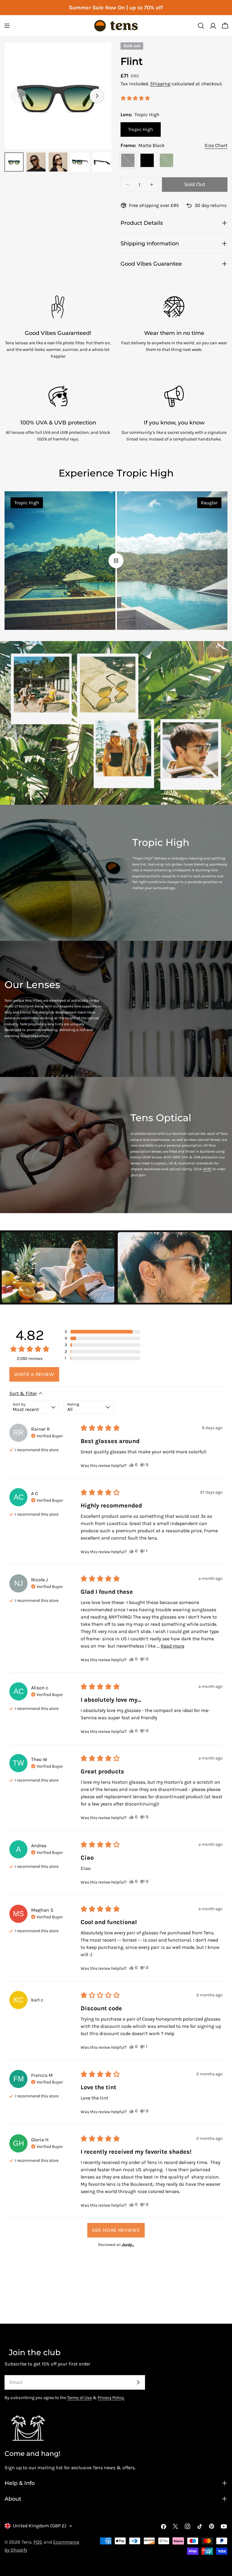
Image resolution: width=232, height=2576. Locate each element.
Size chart (216, 145)
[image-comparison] (116, 561)
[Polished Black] (147, 160)
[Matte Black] (128, 160)
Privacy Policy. (111, 2398)
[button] (102, 1332)
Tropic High (141, 129)
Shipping (160, 84)
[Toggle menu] (7, 26)
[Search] (201, 26)
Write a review (34, 1374)
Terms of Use (79, 2398)
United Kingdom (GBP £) (40, 2526)
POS (38, 2542)
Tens (26, 2542)
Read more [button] (172, 1646)
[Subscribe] (138, 2382)
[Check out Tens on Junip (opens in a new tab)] (127, 2245)
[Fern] (166, 160)
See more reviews (116, 2230)
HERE (207, 1169)
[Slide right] (97, 96)
